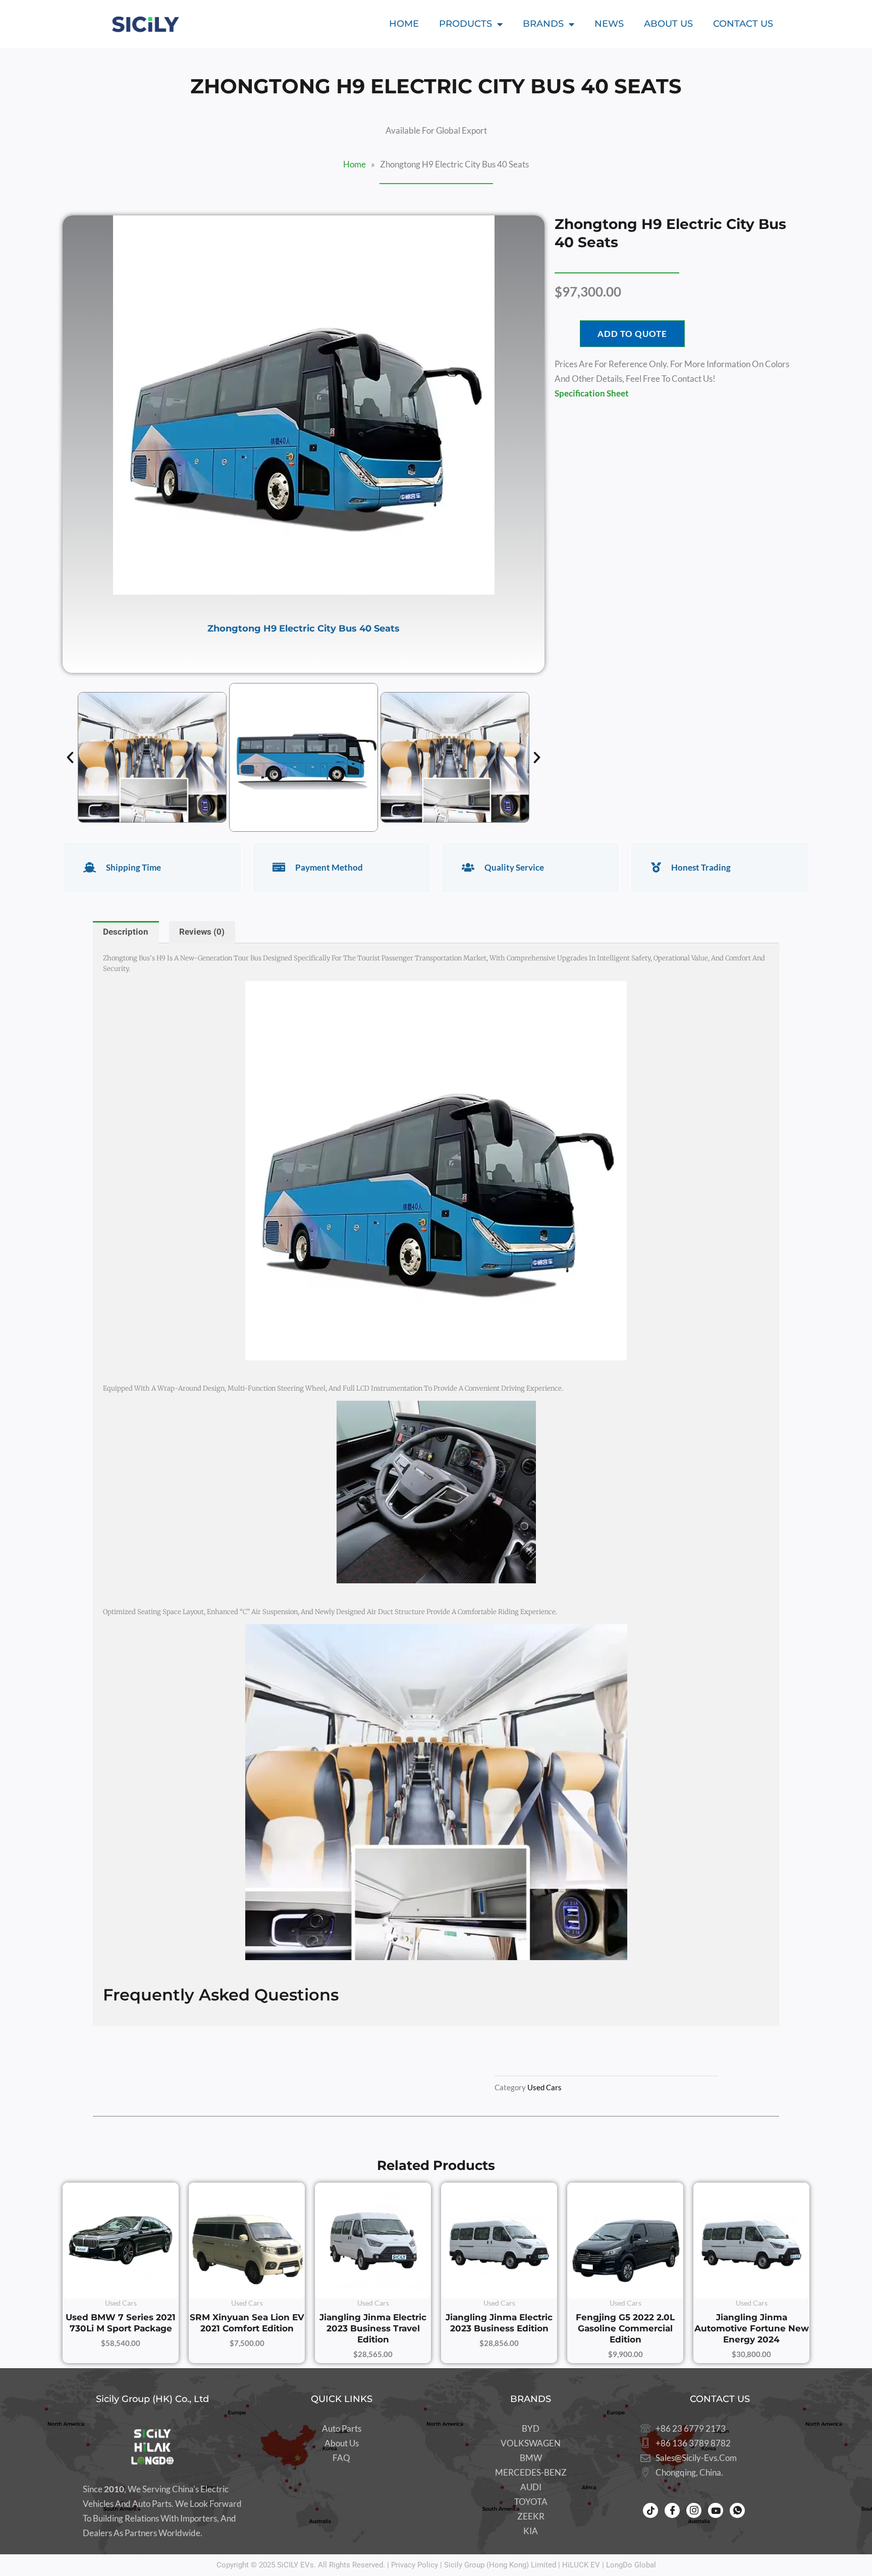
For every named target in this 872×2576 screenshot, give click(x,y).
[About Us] (341, 2444)
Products (466, 24)
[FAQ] (341, 2458)
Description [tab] (126, 932)
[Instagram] (694, 2510)
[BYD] (531, 2429)
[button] (70, 758)
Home (404, 24)
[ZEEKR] (531, 2517)
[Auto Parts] (341, 2429)
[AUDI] (531, 2487)
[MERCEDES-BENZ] (531, 2473)
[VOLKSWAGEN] (531, 2444)
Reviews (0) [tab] (202, 932)
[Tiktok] (650, 2510)
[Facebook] (672, 2510)
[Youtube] (716, 2510)
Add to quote (632, 334)
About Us (668, 24)
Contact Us (743, 24)
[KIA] (531, 2531)
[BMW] (531, 2458)
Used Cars (544, 2087)
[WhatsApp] (737, 2510)
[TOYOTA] (531, 2502)
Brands (543, 24)
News (609, 24)
